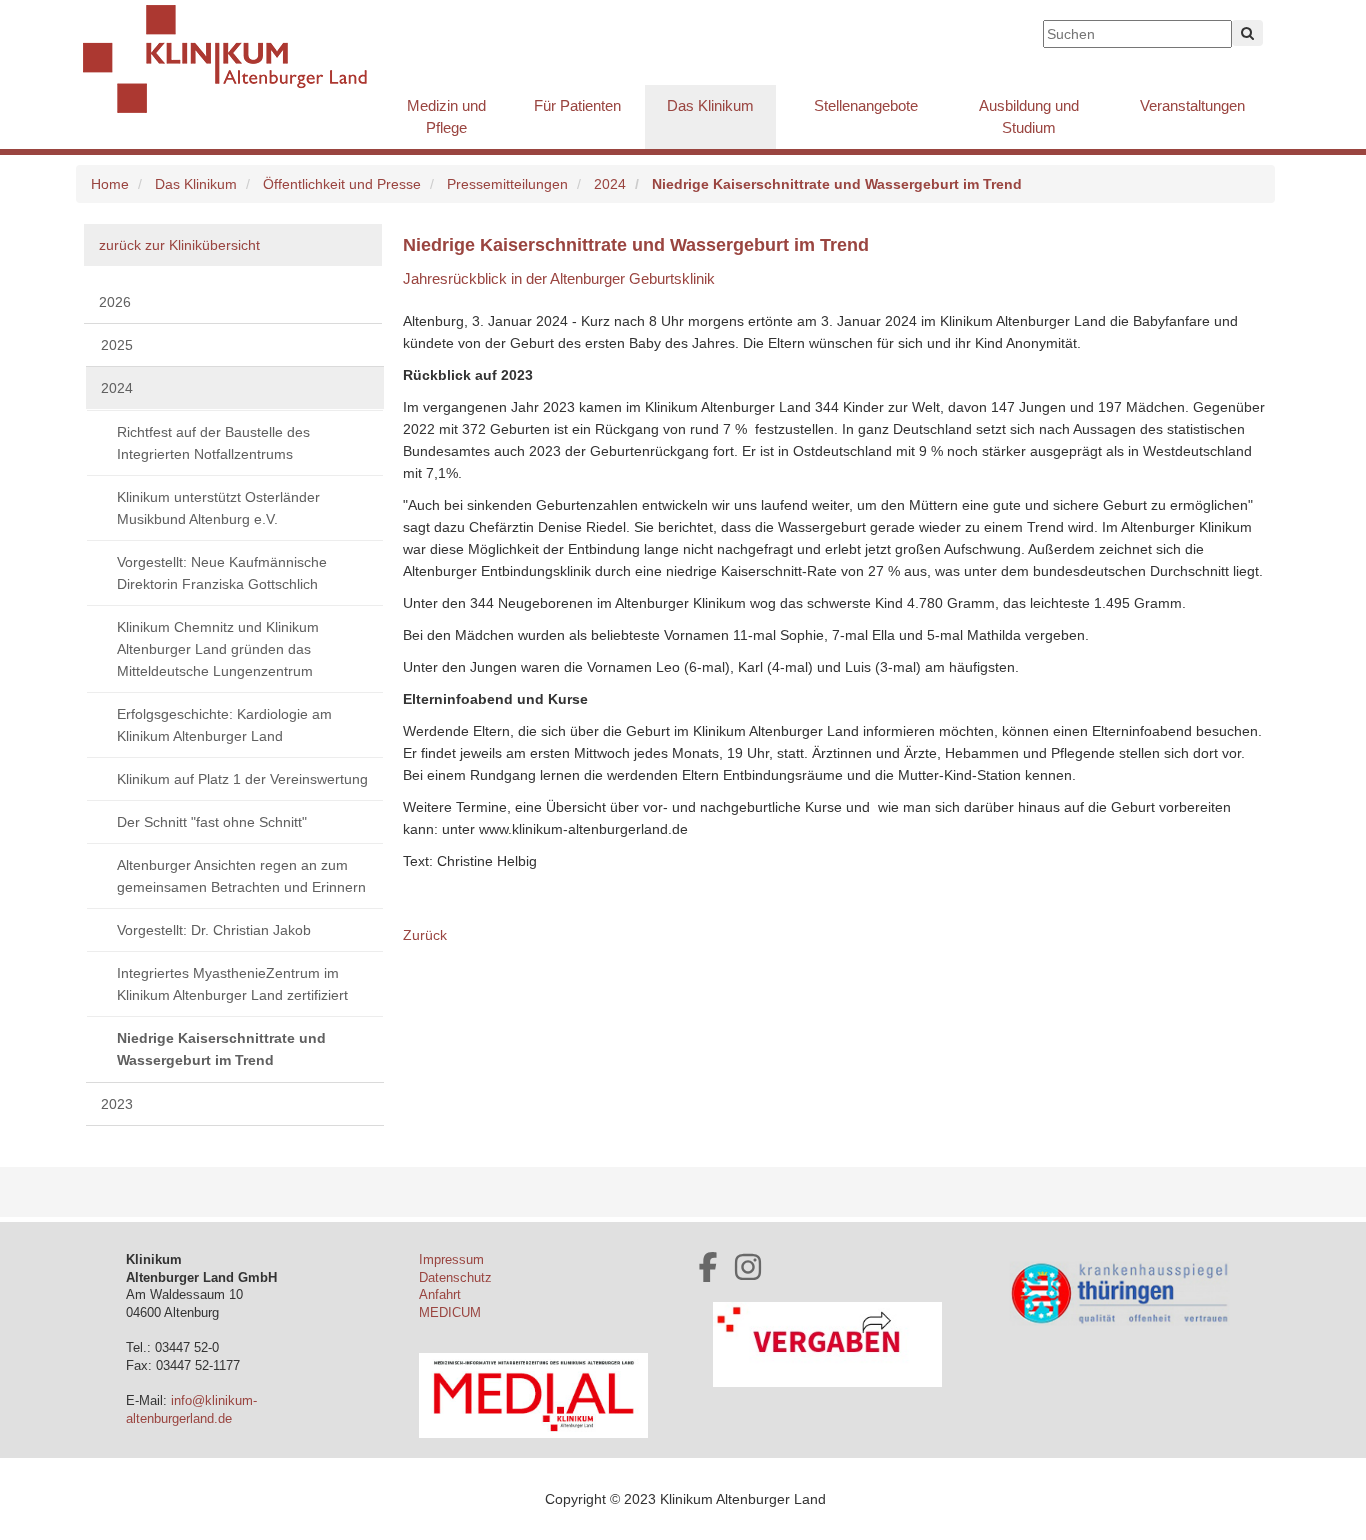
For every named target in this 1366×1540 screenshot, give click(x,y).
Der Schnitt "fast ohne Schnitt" (212, 822)
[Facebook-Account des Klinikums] (708, 1267)
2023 (117, 1104)
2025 (117, 345)
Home (110, 184)
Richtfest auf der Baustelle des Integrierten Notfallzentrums (213, 443)
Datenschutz (455, 1278)
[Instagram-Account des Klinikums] (748, 1267)
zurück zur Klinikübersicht (179, 245)
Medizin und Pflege (446, 116)
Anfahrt (440, 1295)
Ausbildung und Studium (1029, 116)
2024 (610, 184)
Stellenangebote (866, 105)
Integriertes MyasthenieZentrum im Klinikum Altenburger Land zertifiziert (232, 984)
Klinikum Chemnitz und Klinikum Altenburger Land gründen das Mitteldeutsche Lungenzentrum (218, 649)
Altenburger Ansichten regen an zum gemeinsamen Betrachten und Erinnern (241, 876)
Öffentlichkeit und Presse (342, 184)
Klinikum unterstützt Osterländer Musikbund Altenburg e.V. (218, 508)
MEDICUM (450, 1313)
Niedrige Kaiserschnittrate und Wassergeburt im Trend (221, 1049)
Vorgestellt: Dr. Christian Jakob (214, 930)
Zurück (425, 935)
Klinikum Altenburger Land (233, 60)
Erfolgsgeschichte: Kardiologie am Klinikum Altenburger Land (224, 725)
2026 (115, 302)
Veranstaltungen (1192, 105)
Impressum (451, 1260)
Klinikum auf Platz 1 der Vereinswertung (242, 779)
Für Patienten (577, 105)
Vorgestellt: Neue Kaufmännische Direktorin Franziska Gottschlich (222, 573)
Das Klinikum (710, 105)
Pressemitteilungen (507, 184)
